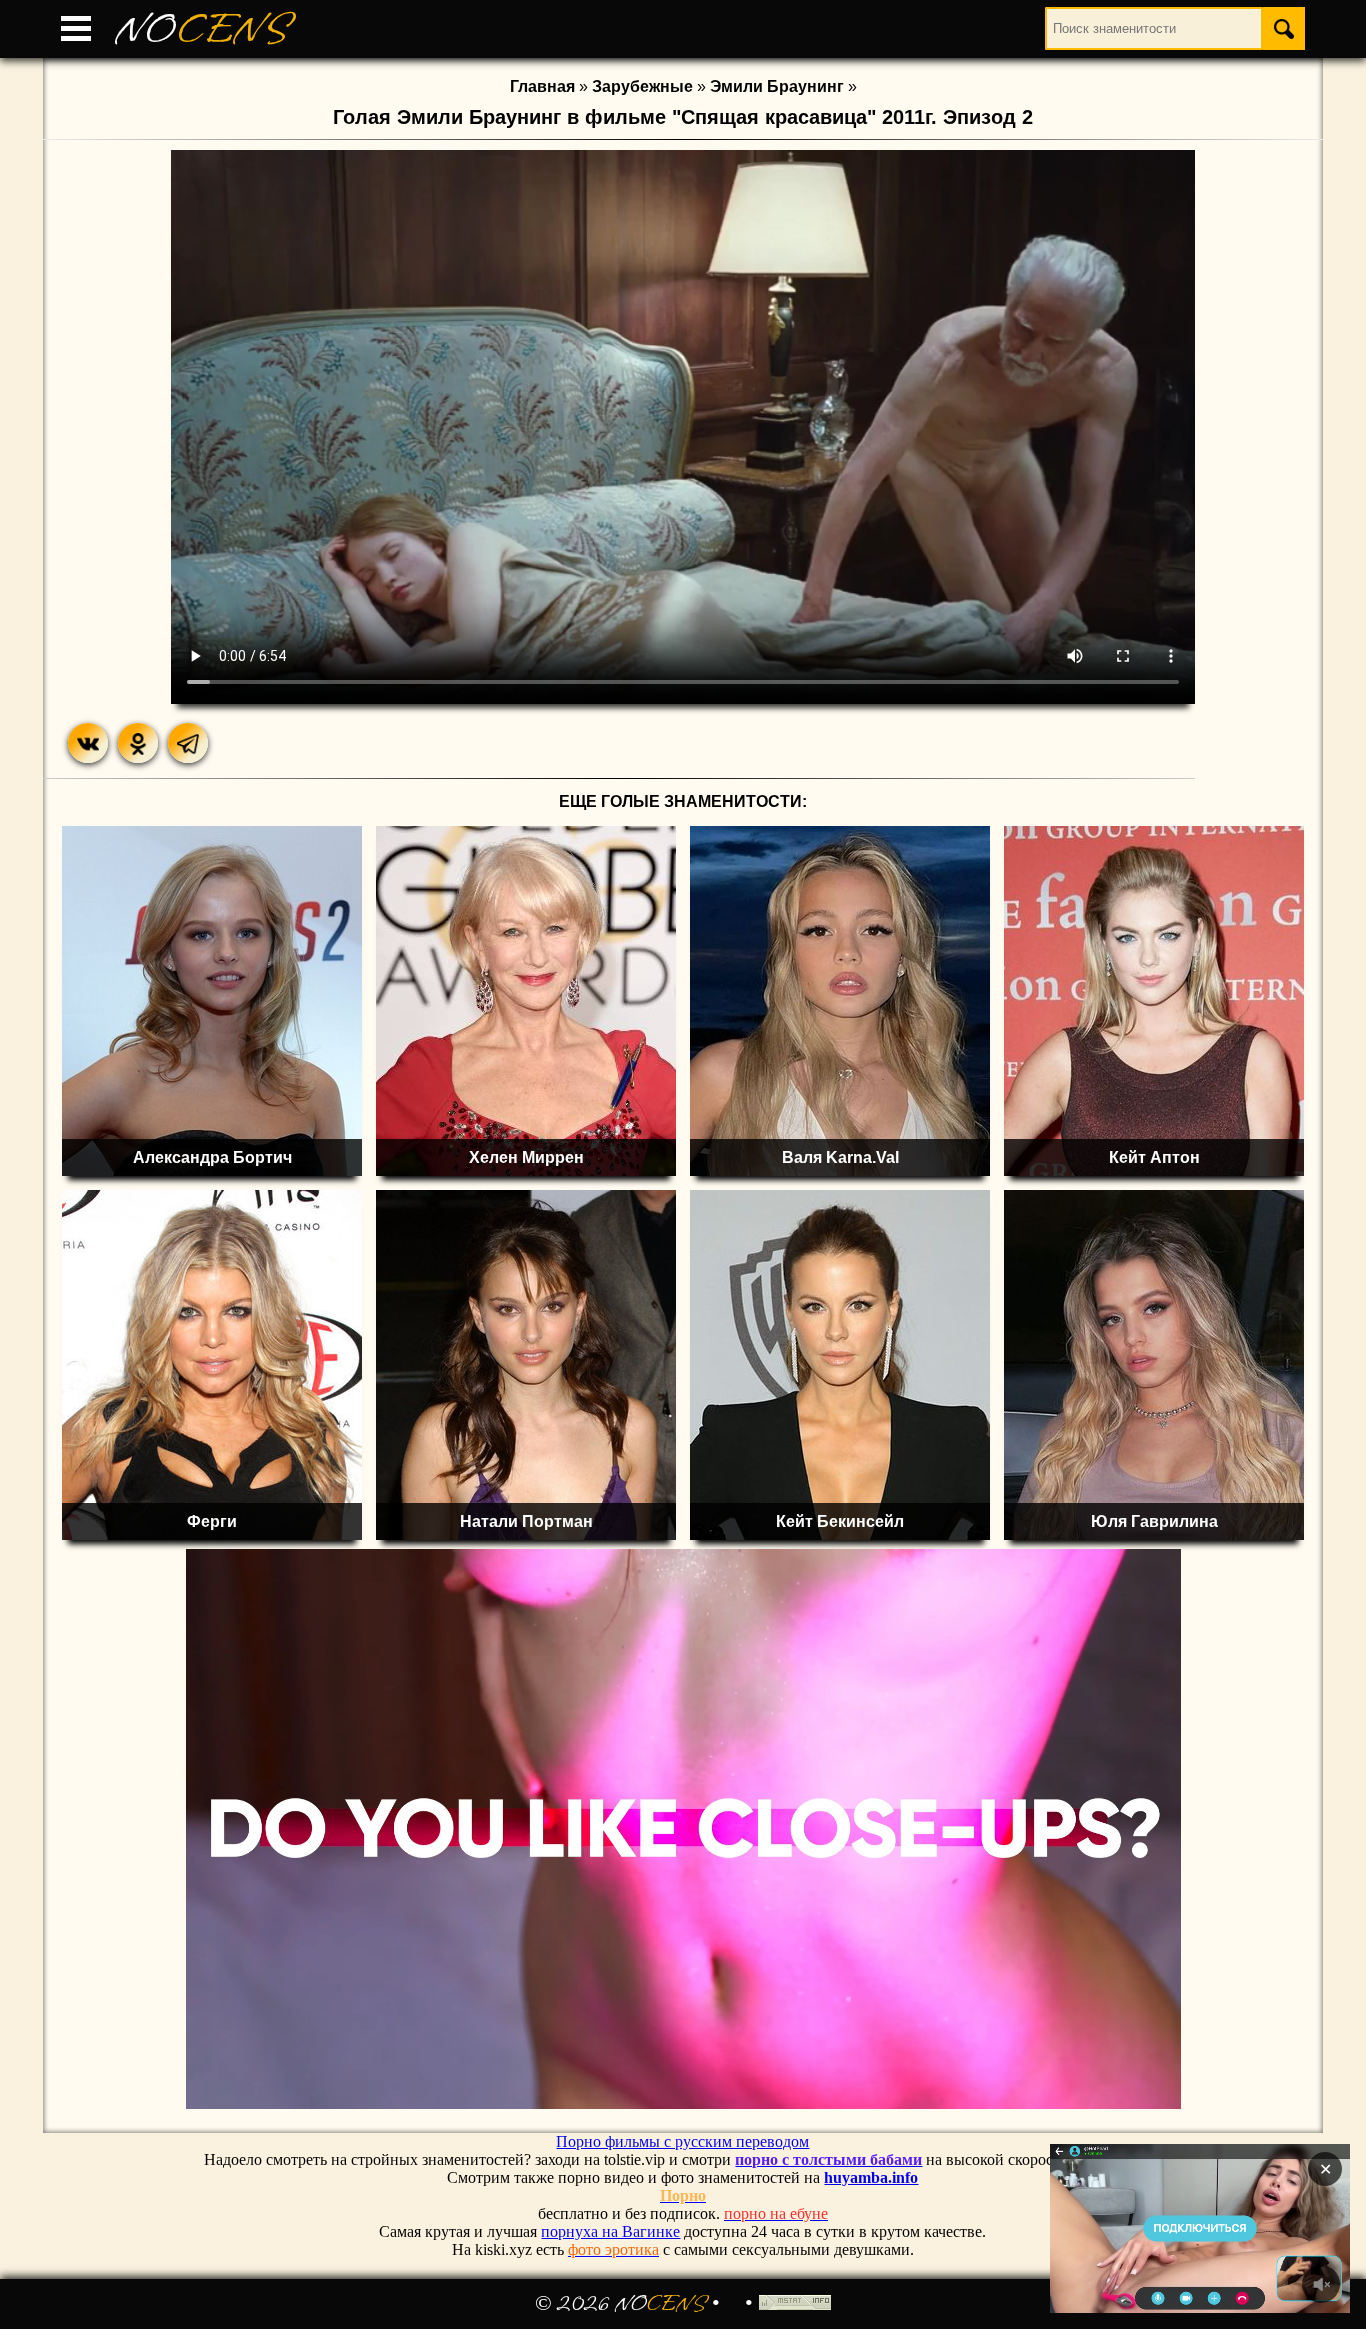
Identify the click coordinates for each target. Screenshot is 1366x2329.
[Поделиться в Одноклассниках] (138, 743)
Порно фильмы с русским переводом (682, 2141)
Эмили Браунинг (777, 86)
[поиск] (1284, 28)
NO (202, 29)
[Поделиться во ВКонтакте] (88, 743)
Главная (542, 86)
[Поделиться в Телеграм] (188, 743)
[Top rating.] (795, 2304)
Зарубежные (642, 86)
